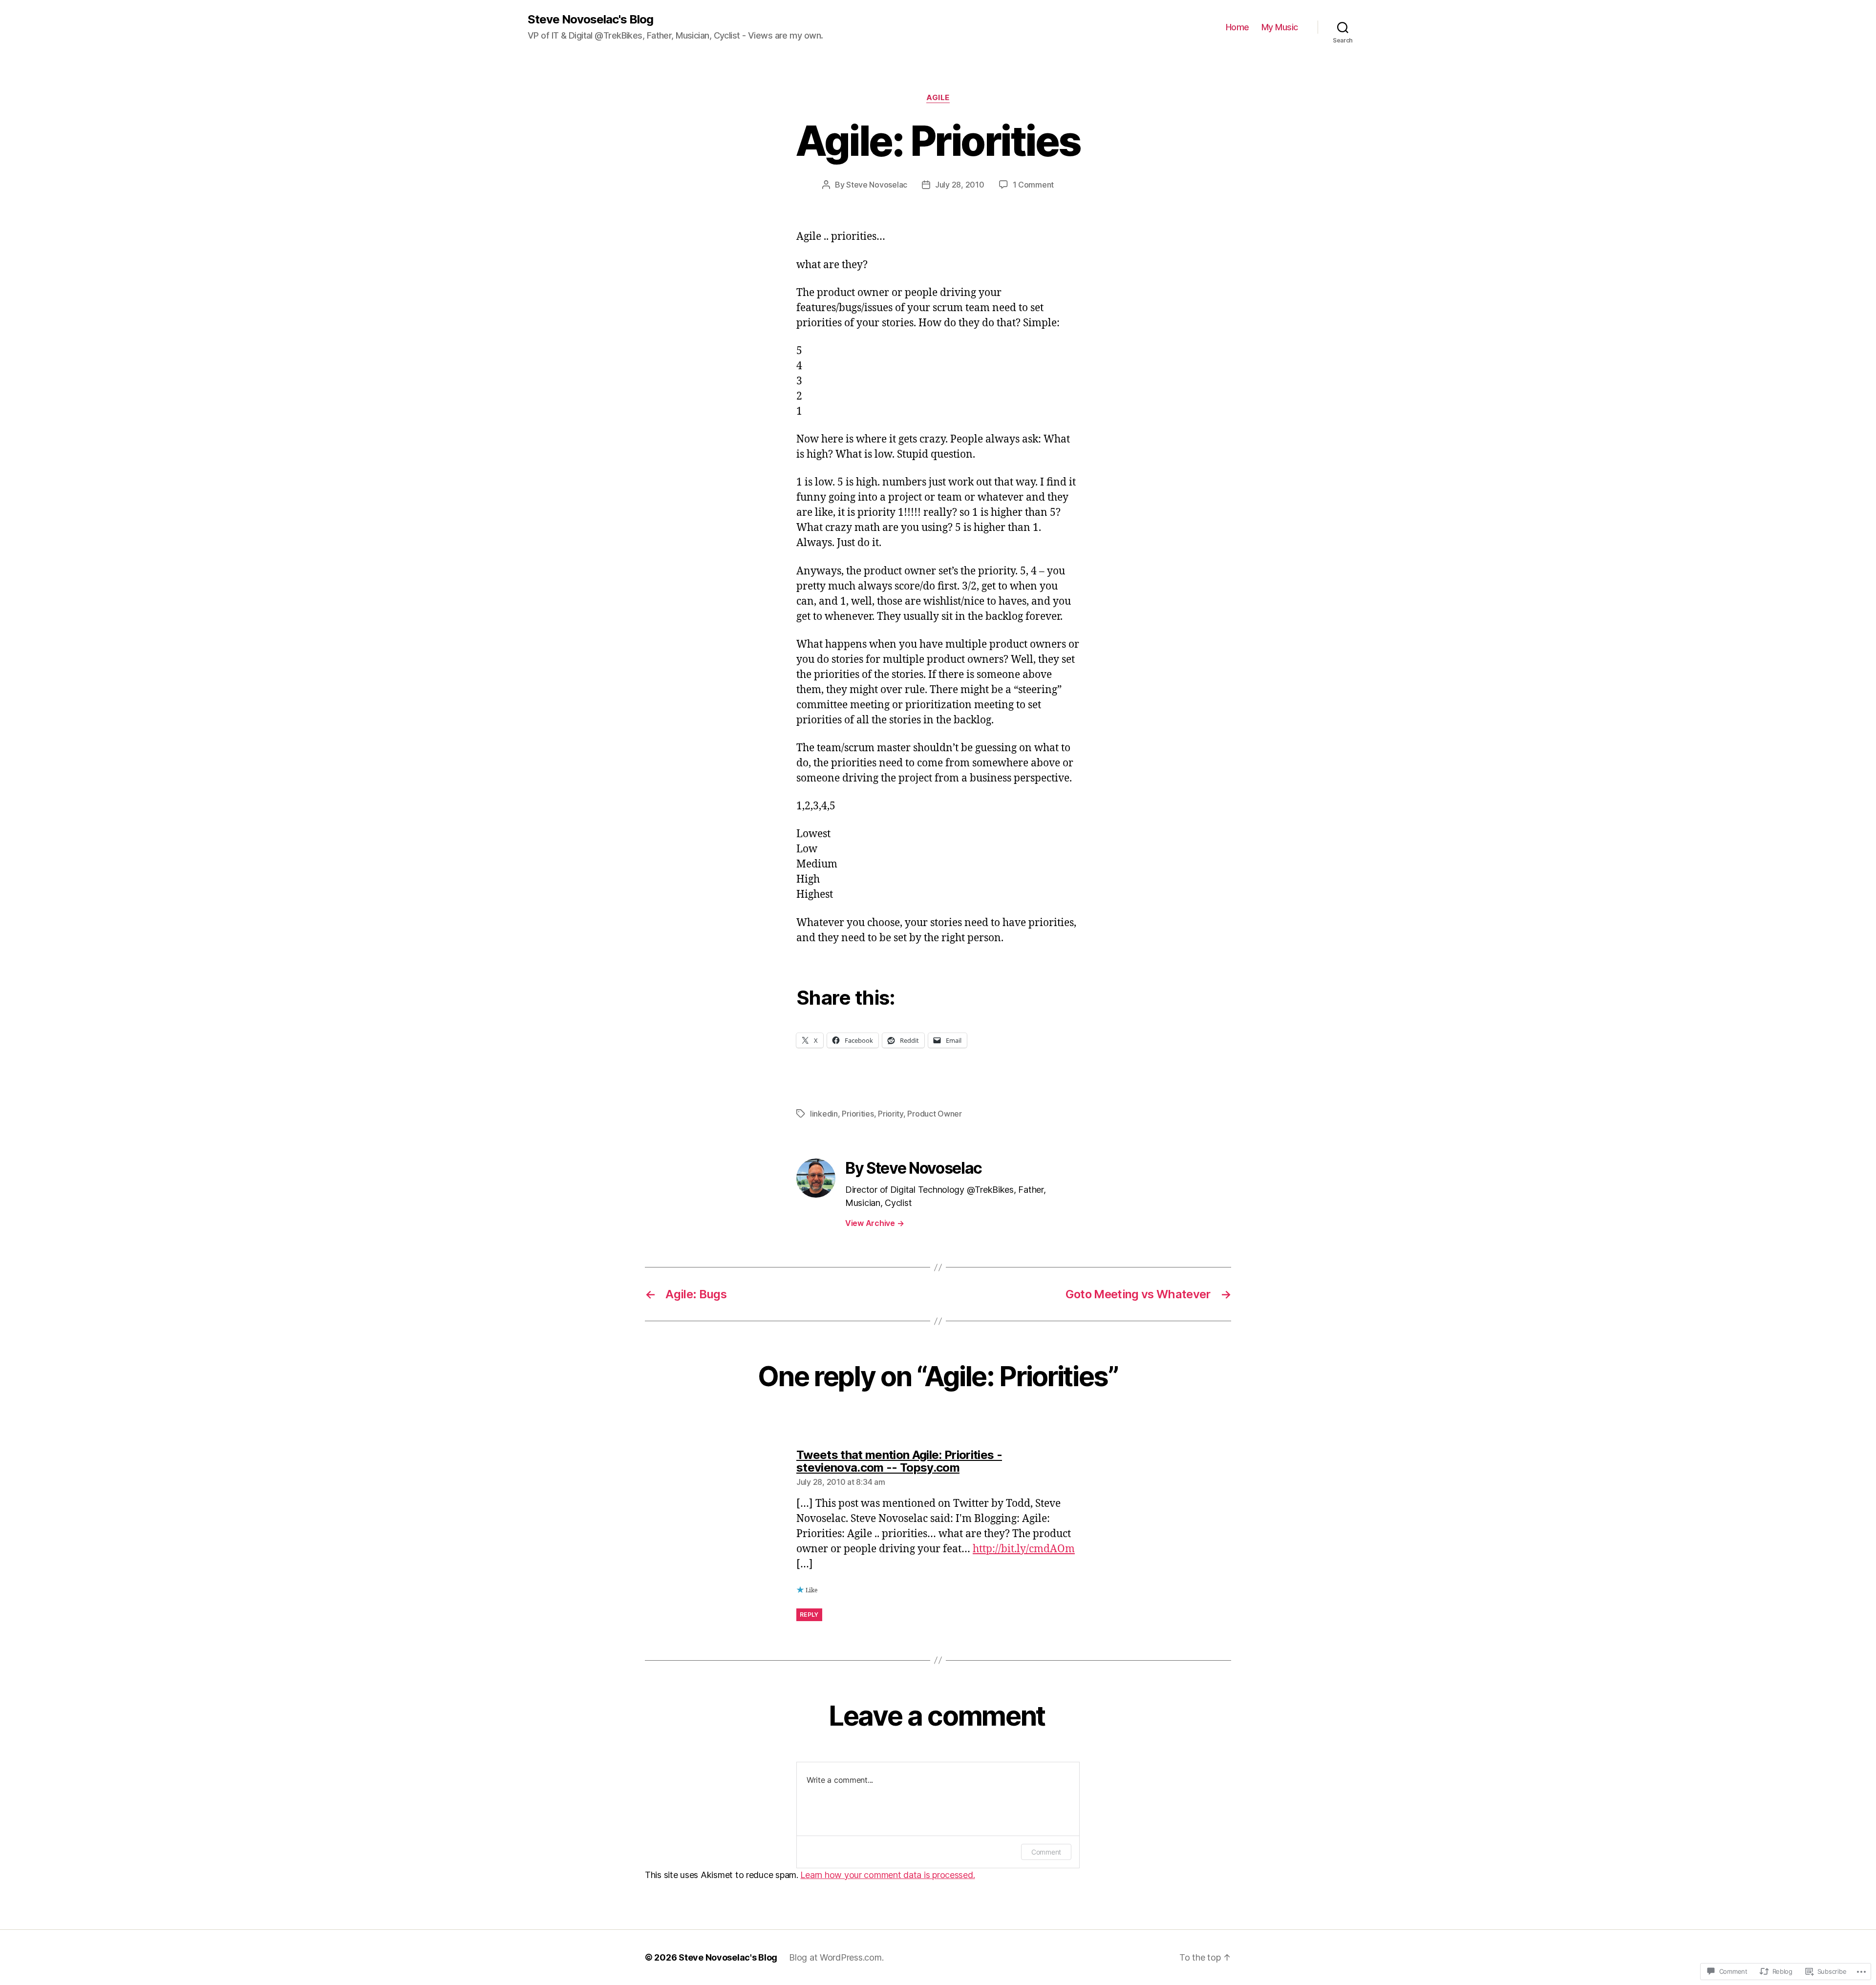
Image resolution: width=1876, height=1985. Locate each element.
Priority (891, 1114)
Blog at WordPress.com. (836, 1957)
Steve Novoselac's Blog (590, 20)
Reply (809, 1615)
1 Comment (1034, 185)
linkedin (824, 1114)
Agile (938, 98)
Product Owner (935, 1114)
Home (1237, 27)
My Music (1280, 27)
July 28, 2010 (960, 185)
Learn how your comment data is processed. (887, 1875)
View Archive (874, 1223)
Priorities (858, 1114)
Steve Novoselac (877, 185)
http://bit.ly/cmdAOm (1024, 1549)
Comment (1046, 1852)
